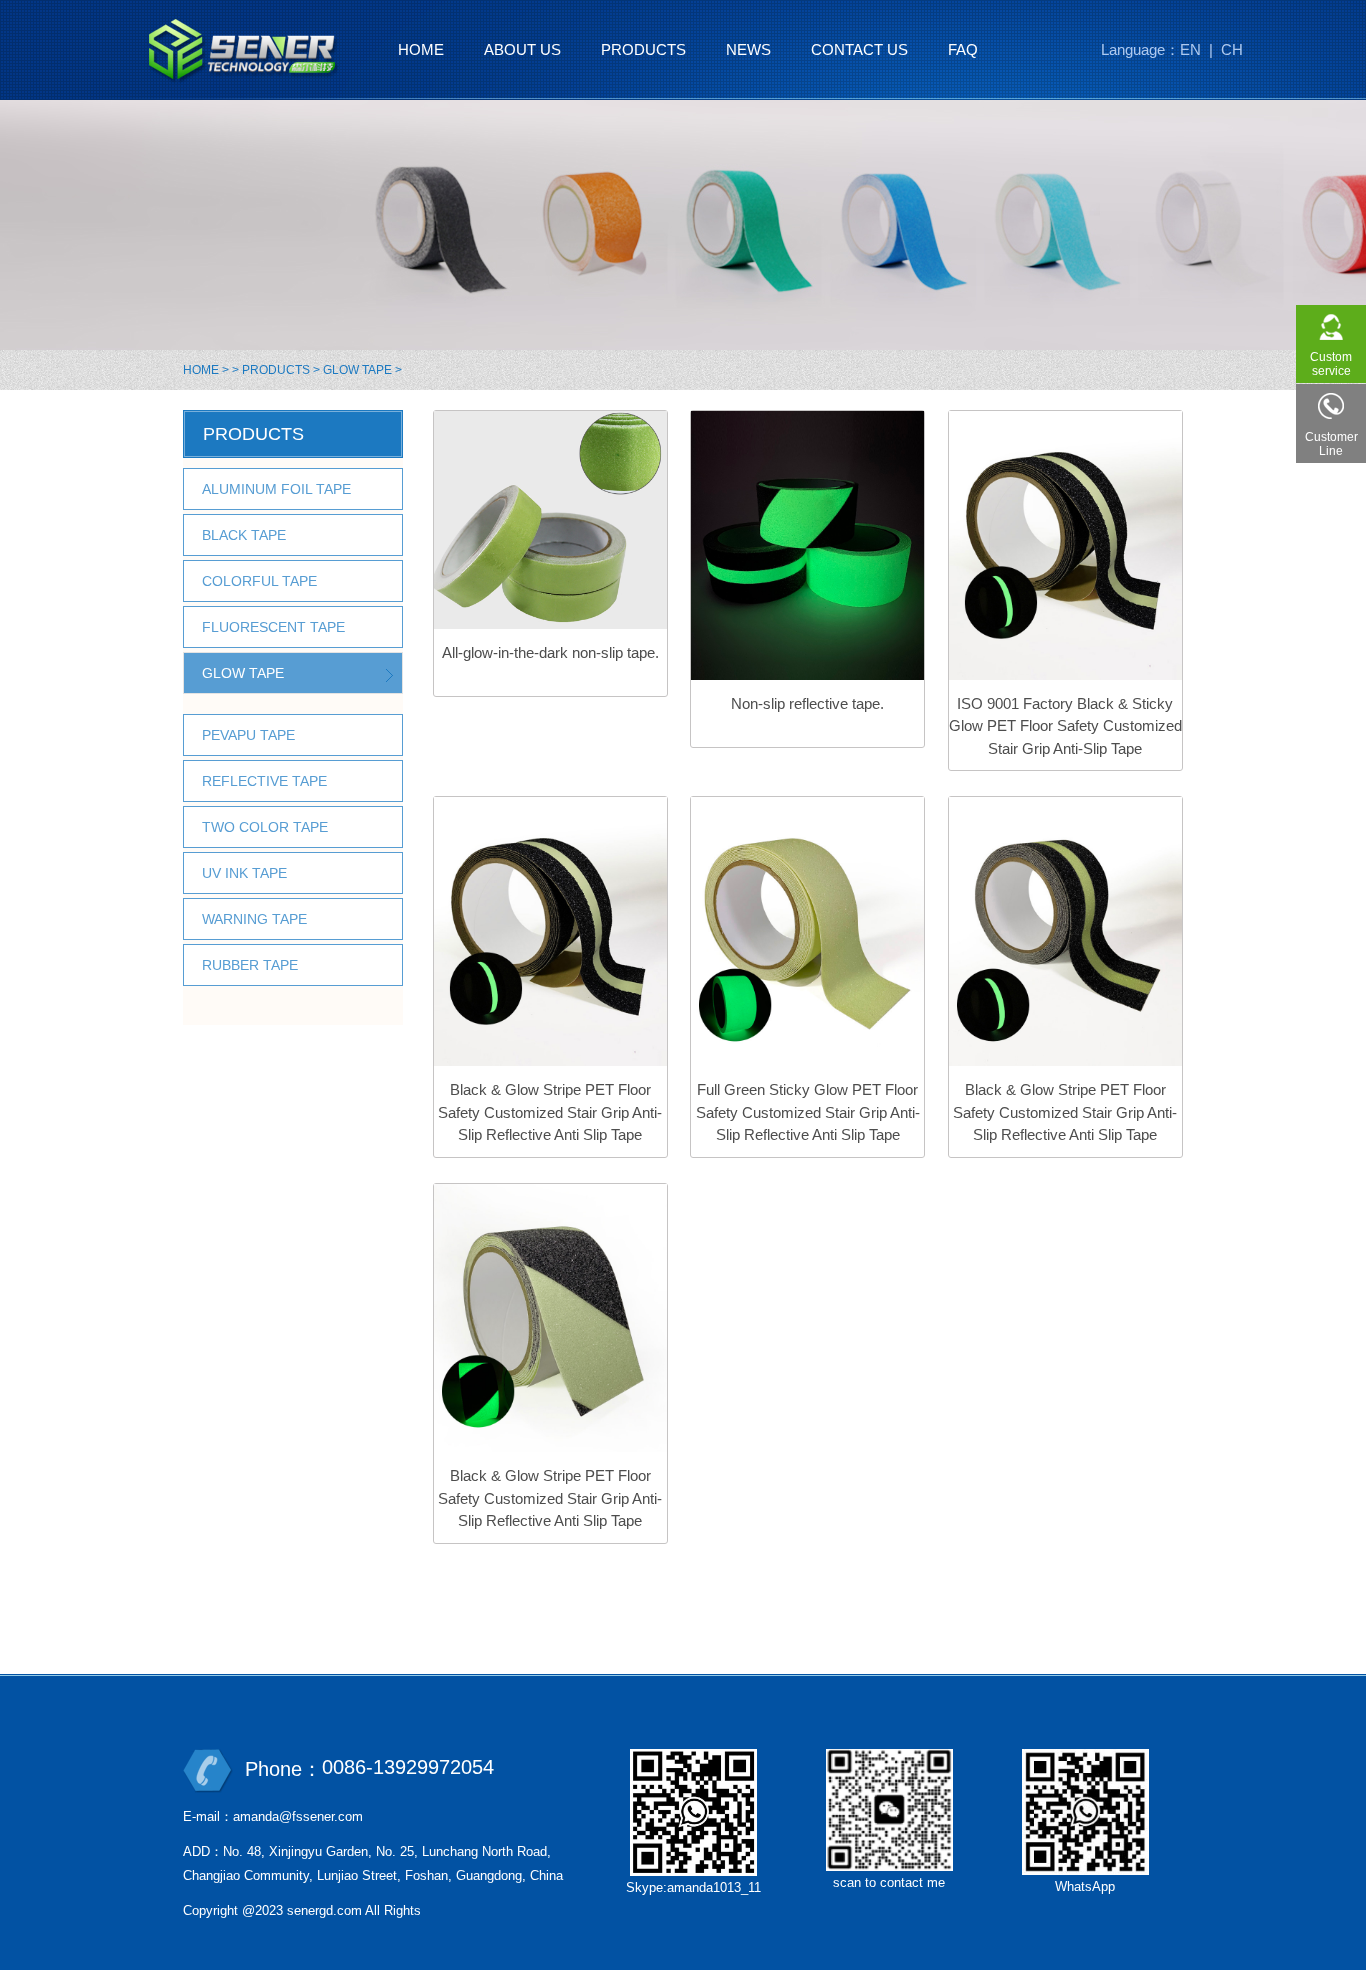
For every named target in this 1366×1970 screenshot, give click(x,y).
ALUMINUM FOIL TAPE (276, 489)
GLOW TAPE (357, 370)
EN (1190, 49)
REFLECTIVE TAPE (264, 781)
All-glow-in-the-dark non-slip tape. (550, 652)
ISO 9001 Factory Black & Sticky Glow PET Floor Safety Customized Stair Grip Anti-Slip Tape (1065, 726)
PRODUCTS (276, 370)
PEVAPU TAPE (248, 735)
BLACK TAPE (244, 535)
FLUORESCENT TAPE (273, 627)
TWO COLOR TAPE (265, 827)
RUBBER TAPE (250, 965)
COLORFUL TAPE (259, 581)
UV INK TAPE (244, 873)
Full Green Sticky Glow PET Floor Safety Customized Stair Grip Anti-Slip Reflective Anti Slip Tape (808, 1112)
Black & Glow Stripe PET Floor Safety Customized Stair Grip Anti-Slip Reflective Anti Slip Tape (550, 1112)
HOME (201, 370)
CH (1232, 49)
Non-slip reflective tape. (807, 703)
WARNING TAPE (254, 919)
